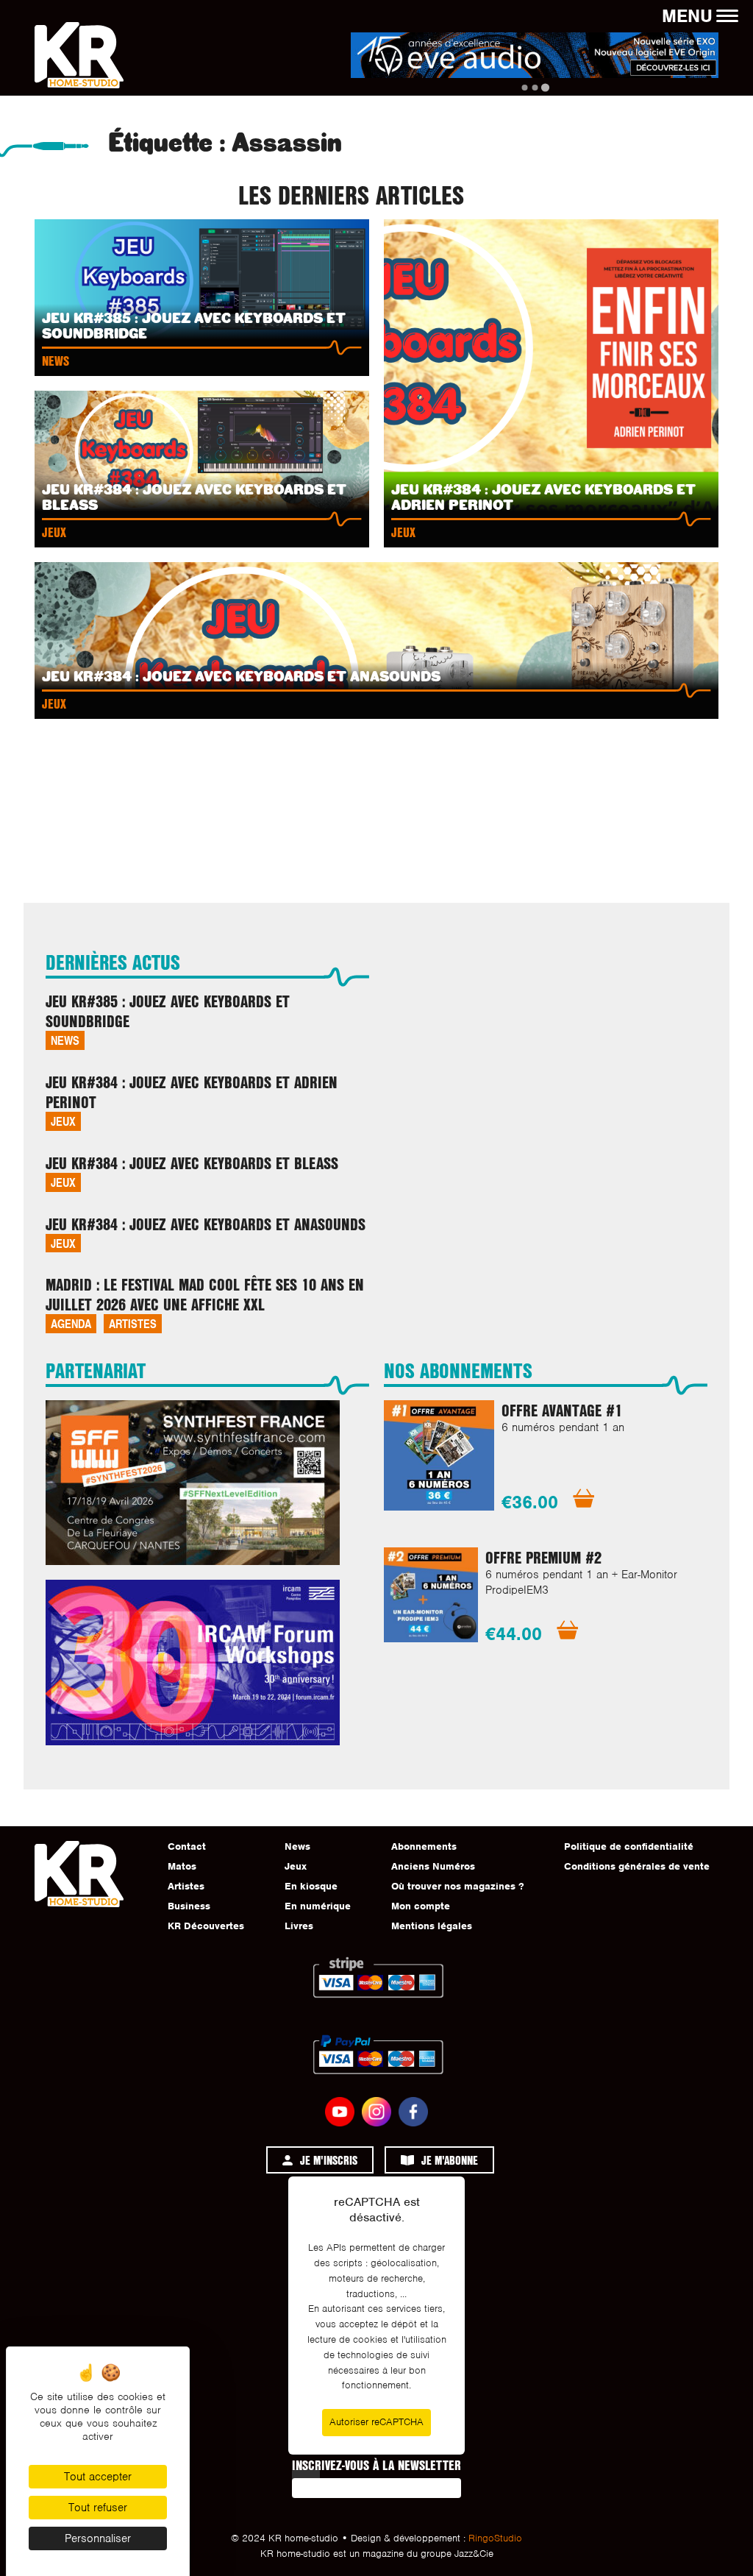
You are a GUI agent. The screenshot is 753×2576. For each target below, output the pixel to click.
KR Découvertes (206, 1926)
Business (189, 1906)
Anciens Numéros (433, 1866)
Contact (187, 1846)
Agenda (71, 1323)
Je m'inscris (329, 2160)
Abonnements (424, 1846)
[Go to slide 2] (535, 88)
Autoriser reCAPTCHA (376, 2422)
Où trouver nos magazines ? (457, 1886)
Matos (182, 1866)
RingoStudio (495, 2538)
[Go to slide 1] (524, 87)
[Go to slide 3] (545, 88)
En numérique (318, 1906)
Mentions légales (432, 1926)
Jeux (63, 1121)
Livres (299, 1926)
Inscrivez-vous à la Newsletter (376, 2465)
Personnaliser (98, 2538)
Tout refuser (98, 2508)
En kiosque (311, 1886)
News (65, 1040)
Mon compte (421, 1906)
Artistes (133, 1323)
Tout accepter (98, 2477)
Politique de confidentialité (629, 1846)
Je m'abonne (450, 2160)
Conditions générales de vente (637, 1866)
